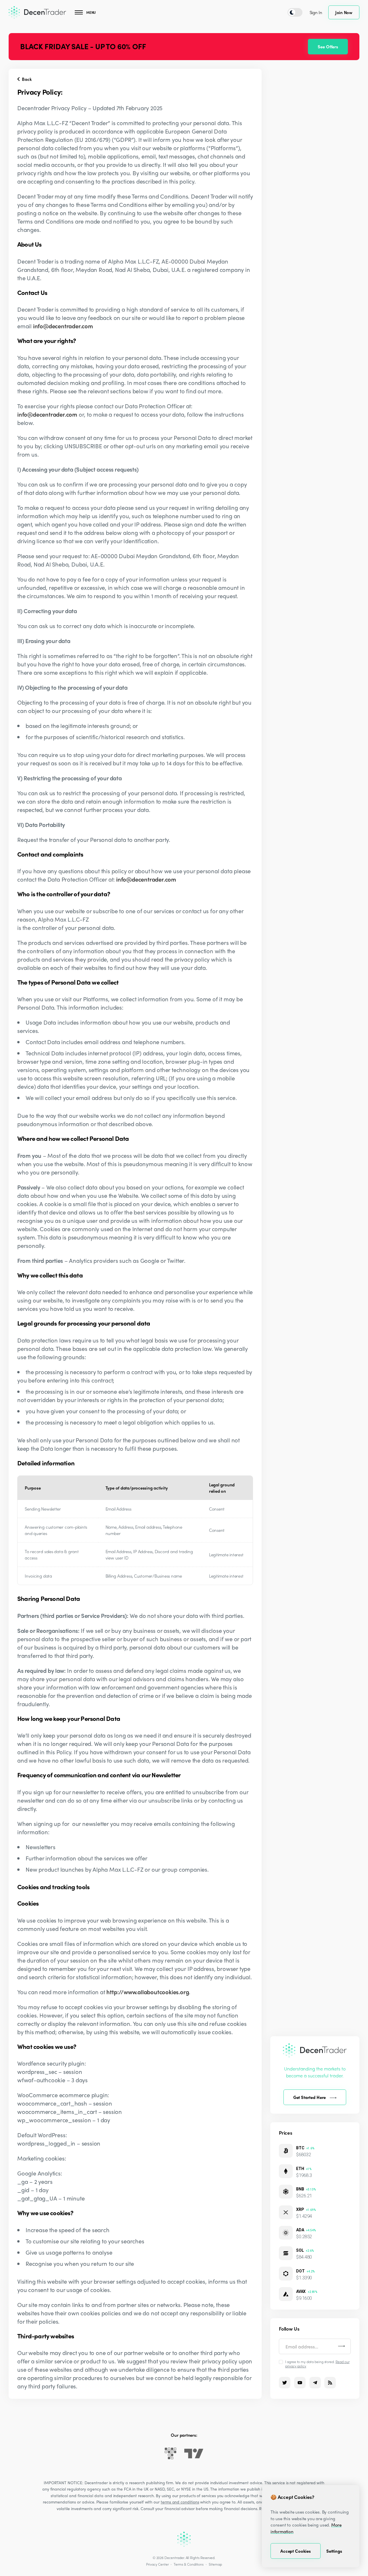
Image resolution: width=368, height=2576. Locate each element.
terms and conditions (180, 2502)
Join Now (344, 12)
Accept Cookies (296, 2551)
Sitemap (215, 2564)
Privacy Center (157, 2564)
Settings (334, 2551)
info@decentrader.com (63, 326)
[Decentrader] (37, 12)
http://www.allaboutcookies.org (148, 1992)
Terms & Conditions (189, 2564)
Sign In (316, 12)
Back (26, 79)
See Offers (328, 47)
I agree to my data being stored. (317, 2364)
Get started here (310, 2097)
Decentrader (174, 2558)
